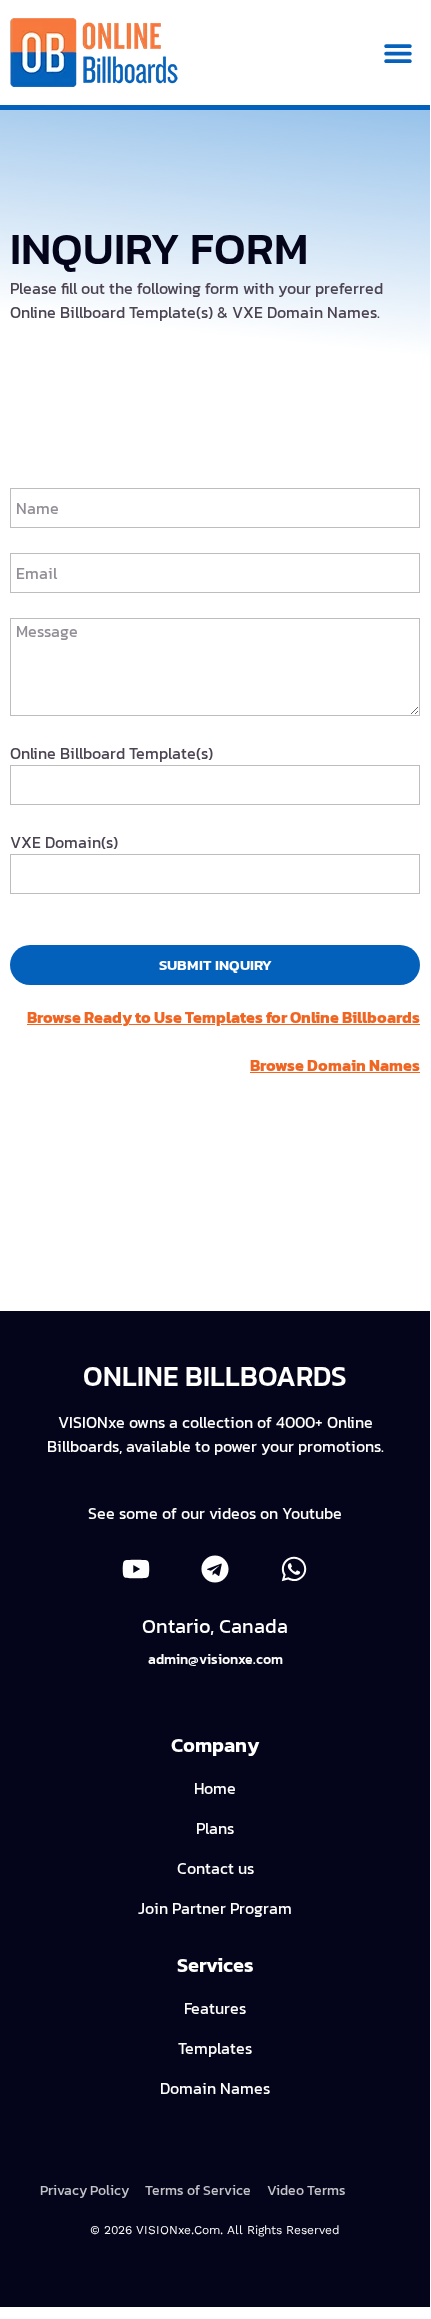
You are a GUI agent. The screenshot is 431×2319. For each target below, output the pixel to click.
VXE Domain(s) (64, 842)
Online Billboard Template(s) (111, 753)
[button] (397, 52)
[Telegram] (214, 1569)
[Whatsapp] (294, 1569)
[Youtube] (135, 1569)
